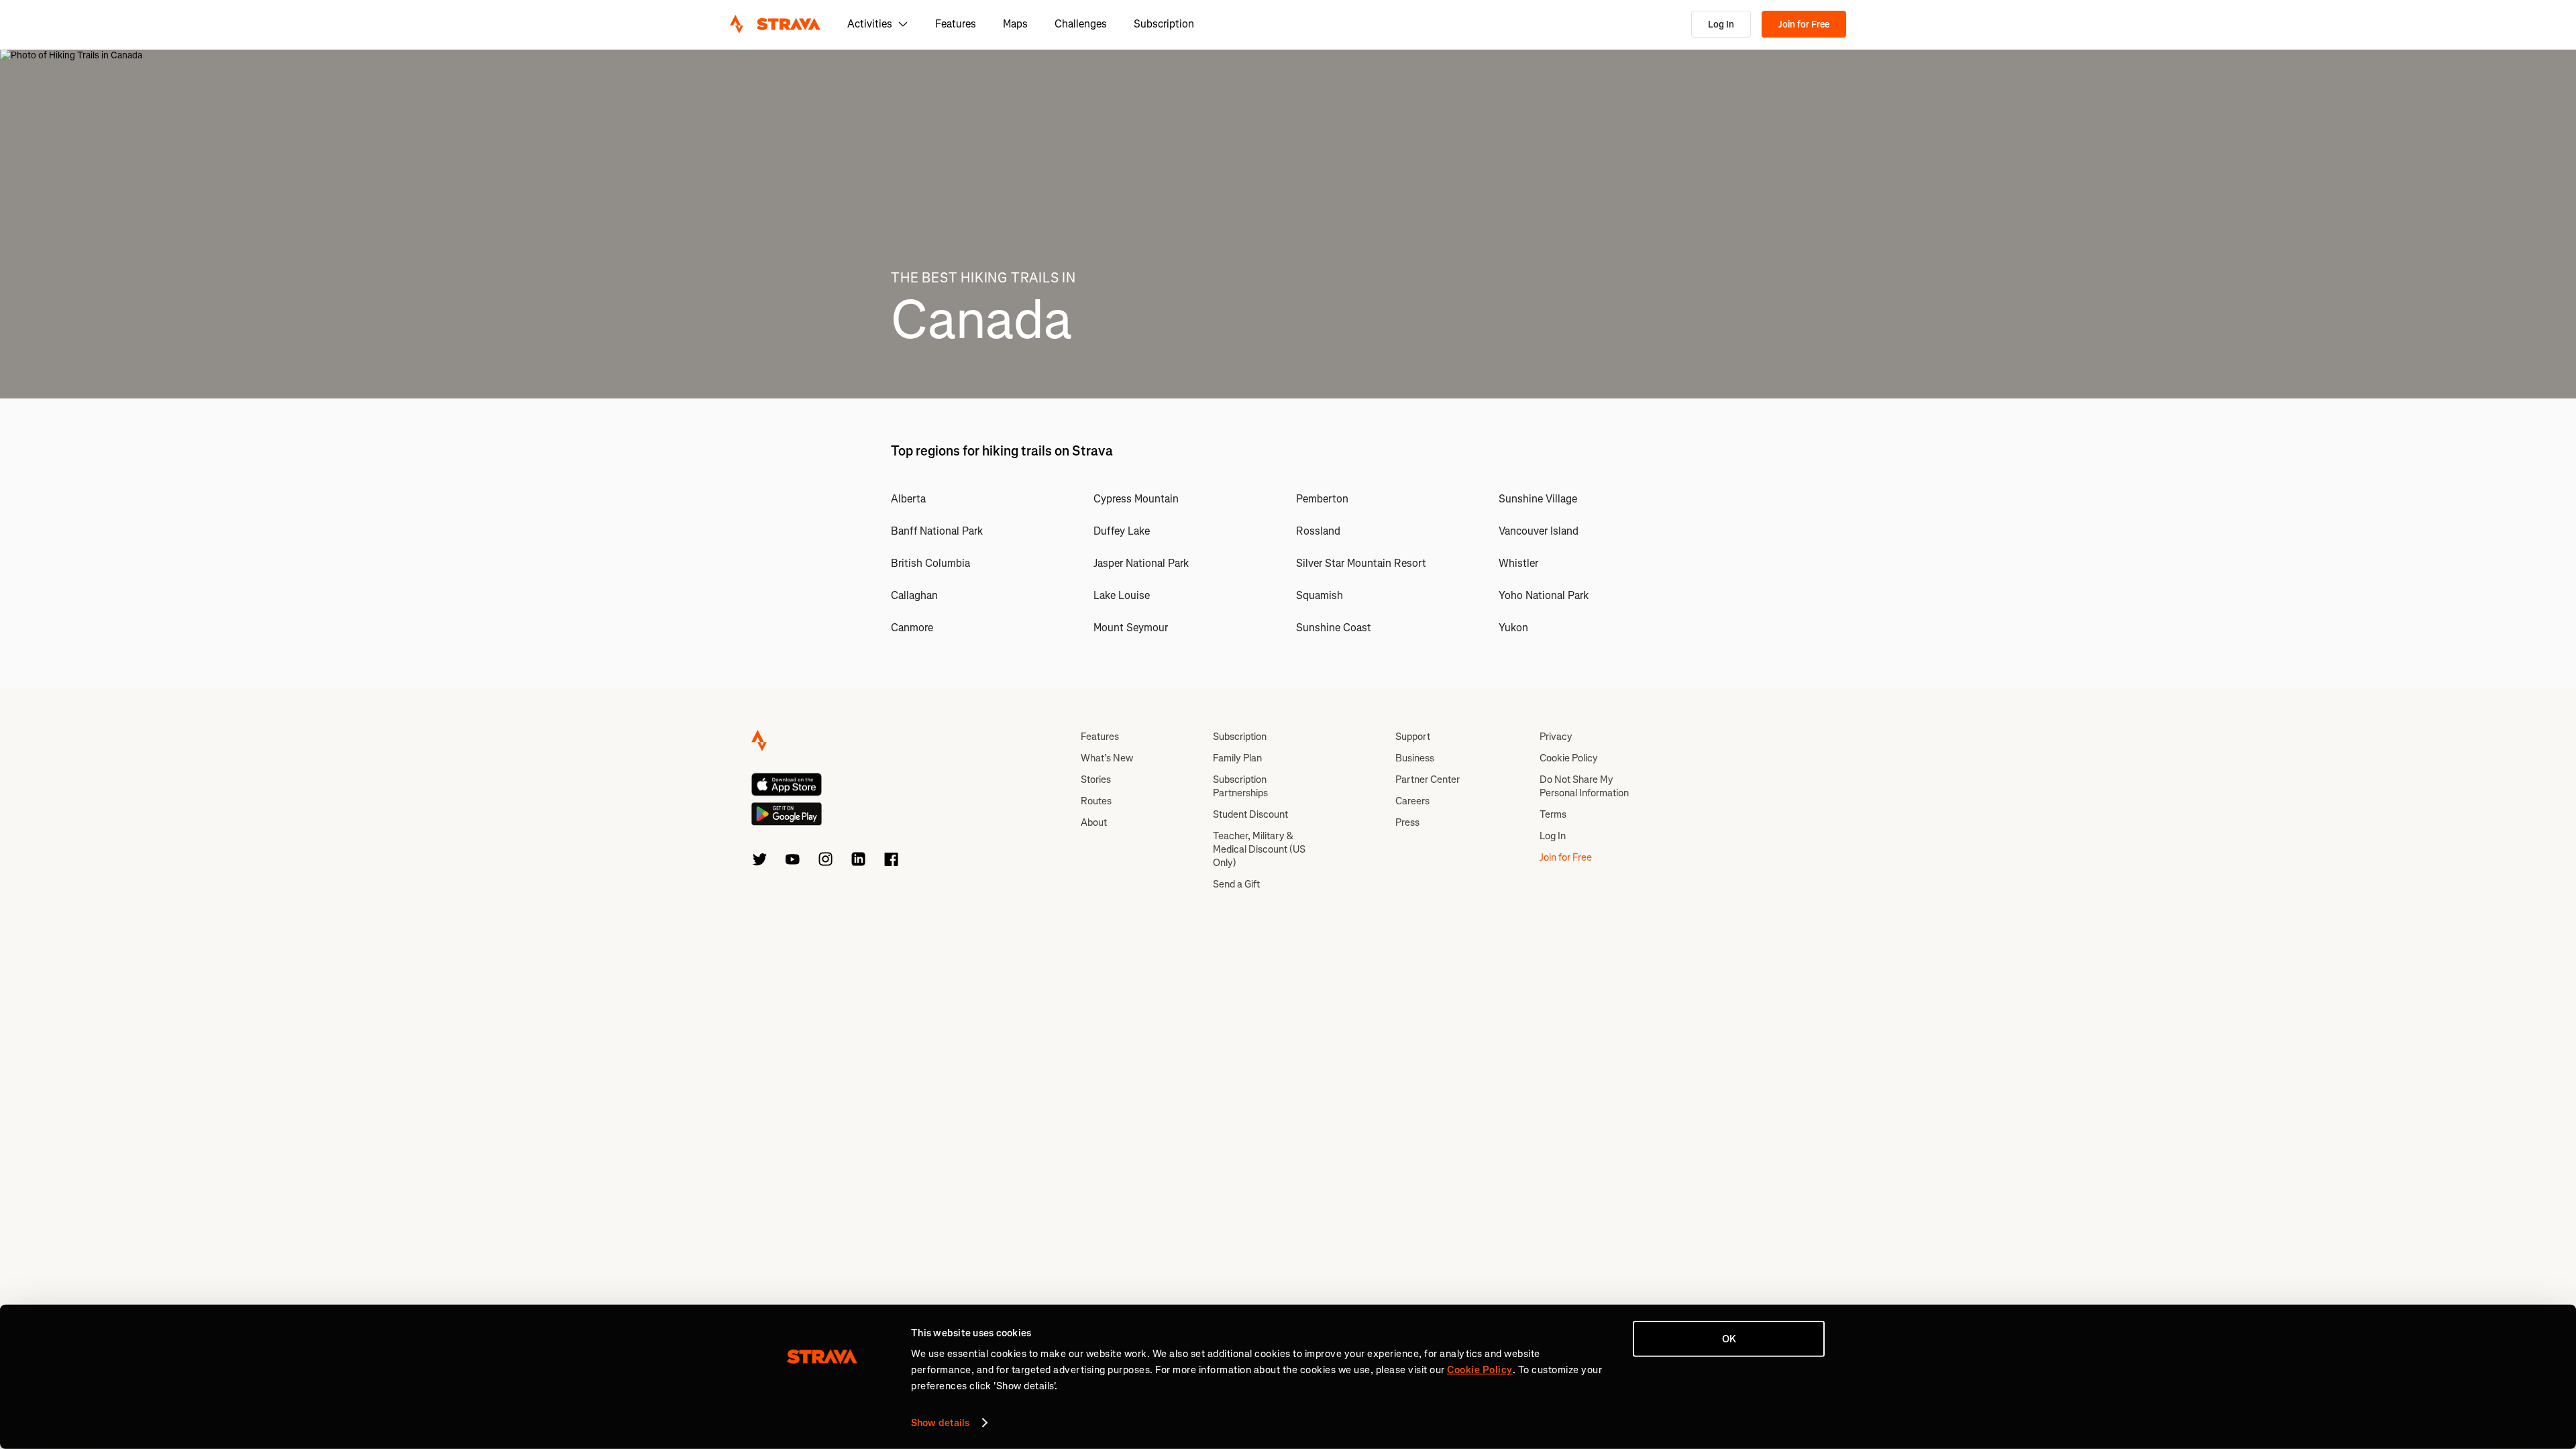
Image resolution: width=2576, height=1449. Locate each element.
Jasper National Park (1141, 563)
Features (956, 24)
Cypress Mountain (1136, 499)
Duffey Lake (1122, 531)
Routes (1096, 801)
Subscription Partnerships (1240, 786)
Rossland (1318, 531)
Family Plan (1237, 758)
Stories (1096, 780)
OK (1729, 1339)
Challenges (1081, 24)
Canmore (912, 628)
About (1094, 822)
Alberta (908, 499)
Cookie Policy (1569, 758)
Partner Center (1428, 780)
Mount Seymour (1131, 628)
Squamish (1320, 595)
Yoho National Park (1544, 595)
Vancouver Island (1539, 531)
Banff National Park (937, 531)
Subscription (1164, 24)
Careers (1412, 801)
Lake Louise (1122, 595)
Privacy (1556, 737)
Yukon (1513, 628)
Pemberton (1322, 499)
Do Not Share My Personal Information (1584, 786)
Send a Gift (1236, 884)
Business (1415, 758)
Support (1413, 737)
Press (1407, 822)
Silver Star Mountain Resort (1361, 563)
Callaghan (914, 595)
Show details (940, 1423)
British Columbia (930, 563)
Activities (870, 24)
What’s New (1107, 758)
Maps (1015, 24)
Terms (1553, 814)
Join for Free (1804, 24)
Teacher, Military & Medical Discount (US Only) (1259, 849)
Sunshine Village (1538, 499)
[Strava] (775, 24)
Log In (1721, 24)
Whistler (1518, 563)
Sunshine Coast (1334, 628)
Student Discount (1250, 814)
